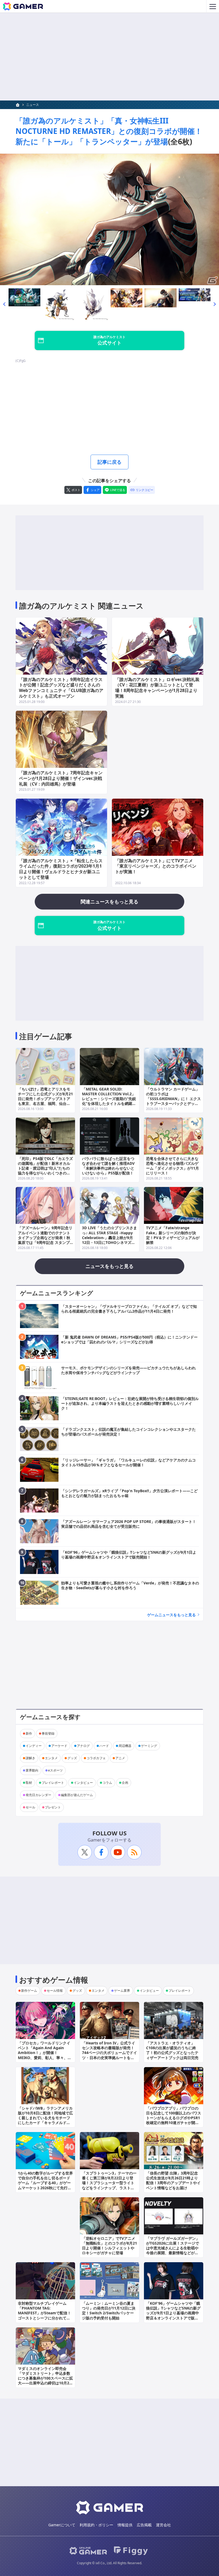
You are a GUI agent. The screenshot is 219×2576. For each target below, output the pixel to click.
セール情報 (55, 1991)
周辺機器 (125, 1746)
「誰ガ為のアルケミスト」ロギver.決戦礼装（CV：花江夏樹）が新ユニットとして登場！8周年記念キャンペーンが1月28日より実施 (157, 688)
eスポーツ (55, 1770)
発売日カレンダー (38, 1795)
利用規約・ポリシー (96, 2525)
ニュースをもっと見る (109, 1266)
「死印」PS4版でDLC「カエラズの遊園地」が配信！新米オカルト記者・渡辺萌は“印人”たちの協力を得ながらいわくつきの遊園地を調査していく (45, 1168)
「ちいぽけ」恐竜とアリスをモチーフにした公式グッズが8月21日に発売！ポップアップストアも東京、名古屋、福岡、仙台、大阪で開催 (45, 1099)
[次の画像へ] (109, 219)
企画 (125, 1783)
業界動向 (32, 1770)
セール (30, 1807)
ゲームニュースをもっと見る (171, 1615)
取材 (29, 1783)
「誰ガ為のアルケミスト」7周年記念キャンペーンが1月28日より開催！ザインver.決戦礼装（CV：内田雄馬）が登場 (61, 778)
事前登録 (48, 1733)
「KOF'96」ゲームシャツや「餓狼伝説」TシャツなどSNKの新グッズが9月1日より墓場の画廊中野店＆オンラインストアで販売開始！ (173, 2313)
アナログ (83, 1746)
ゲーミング (149, 1746)
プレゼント (53, 1807)
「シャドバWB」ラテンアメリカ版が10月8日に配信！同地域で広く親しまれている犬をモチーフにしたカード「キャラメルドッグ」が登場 (45, 2118)
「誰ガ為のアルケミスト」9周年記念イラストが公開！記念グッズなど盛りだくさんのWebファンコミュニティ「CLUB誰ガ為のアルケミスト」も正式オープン (61, 688)
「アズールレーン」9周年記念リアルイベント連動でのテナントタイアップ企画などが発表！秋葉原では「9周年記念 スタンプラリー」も (45, 1237)
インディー (34, 1746)
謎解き (30, 1758)
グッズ (72, 1758)
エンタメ (51, 1758)
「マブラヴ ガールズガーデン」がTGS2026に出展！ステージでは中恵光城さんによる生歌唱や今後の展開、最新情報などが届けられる (173, 2248)
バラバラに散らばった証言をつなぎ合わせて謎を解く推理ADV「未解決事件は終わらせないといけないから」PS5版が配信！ (108, 1166)
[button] (4, 304)
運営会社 (163, 2525)
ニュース (33, 105)
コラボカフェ (96, 1758)
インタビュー (83, 1783)
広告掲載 (144, 2525)
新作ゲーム (29, 1991)
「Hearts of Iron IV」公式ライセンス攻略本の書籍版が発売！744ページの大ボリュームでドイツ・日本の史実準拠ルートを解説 (109, 2053)
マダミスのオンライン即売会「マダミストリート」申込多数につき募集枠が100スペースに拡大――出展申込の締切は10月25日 (45, 2378)
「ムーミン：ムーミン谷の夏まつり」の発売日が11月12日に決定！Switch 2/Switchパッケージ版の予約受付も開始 (109, 2311)
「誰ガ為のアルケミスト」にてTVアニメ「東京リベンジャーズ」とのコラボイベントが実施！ (156, 866)
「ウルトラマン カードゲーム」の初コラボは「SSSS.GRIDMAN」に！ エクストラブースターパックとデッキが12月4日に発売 (173, 1099)
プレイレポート (53, 1783)
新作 (29, 1733)
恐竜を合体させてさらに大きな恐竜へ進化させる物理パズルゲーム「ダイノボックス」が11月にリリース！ (173, 1166)
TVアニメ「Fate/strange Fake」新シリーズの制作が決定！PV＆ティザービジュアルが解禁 (173, 1235)
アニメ (120, 1758)
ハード (104, 1746)
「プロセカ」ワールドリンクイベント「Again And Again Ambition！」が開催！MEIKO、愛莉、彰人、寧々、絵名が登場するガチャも (45, 2053)
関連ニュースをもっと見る (109, 902)
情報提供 (125, 2525)
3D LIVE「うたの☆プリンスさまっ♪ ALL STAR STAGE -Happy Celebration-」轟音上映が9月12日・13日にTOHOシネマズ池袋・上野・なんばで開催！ (109, 1237)
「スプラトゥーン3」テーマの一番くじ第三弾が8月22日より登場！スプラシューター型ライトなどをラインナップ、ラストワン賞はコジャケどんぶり (109, 2183)
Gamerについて (62, 2525)
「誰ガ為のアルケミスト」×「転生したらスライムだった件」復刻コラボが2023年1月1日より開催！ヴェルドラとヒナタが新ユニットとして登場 (61, 869)
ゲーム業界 (122, 1991)
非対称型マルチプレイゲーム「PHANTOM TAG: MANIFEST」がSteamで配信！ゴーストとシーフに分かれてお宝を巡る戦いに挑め (44, 2313)
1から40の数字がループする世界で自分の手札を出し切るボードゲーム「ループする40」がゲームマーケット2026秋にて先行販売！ (45, 2183)
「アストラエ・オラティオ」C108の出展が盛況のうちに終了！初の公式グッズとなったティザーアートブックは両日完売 (172, 2050)
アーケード (59, 1746)
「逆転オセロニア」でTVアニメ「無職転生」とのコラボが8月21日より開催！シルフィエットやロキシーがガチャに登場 (109, 2246)
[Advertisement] (109, 57)
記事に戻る (109, 462)
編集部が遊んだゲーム (77, 1795)
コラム (107, 1783)
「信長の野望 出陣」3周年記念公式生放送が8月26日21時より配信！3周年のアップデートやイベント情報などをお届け (173, 2180)
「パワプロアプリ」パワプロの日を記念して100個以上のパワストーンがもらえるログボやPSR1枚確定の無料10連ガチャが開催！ (174, 2118)
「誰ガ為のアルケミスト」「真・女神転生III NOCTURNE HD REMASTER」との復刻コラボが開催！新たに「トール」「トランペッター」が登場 (109, 131)
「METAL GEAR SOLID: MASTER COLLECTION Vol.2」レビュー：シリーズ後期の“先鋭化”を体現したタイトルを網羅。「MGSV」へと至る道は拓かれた (109, 1101)
